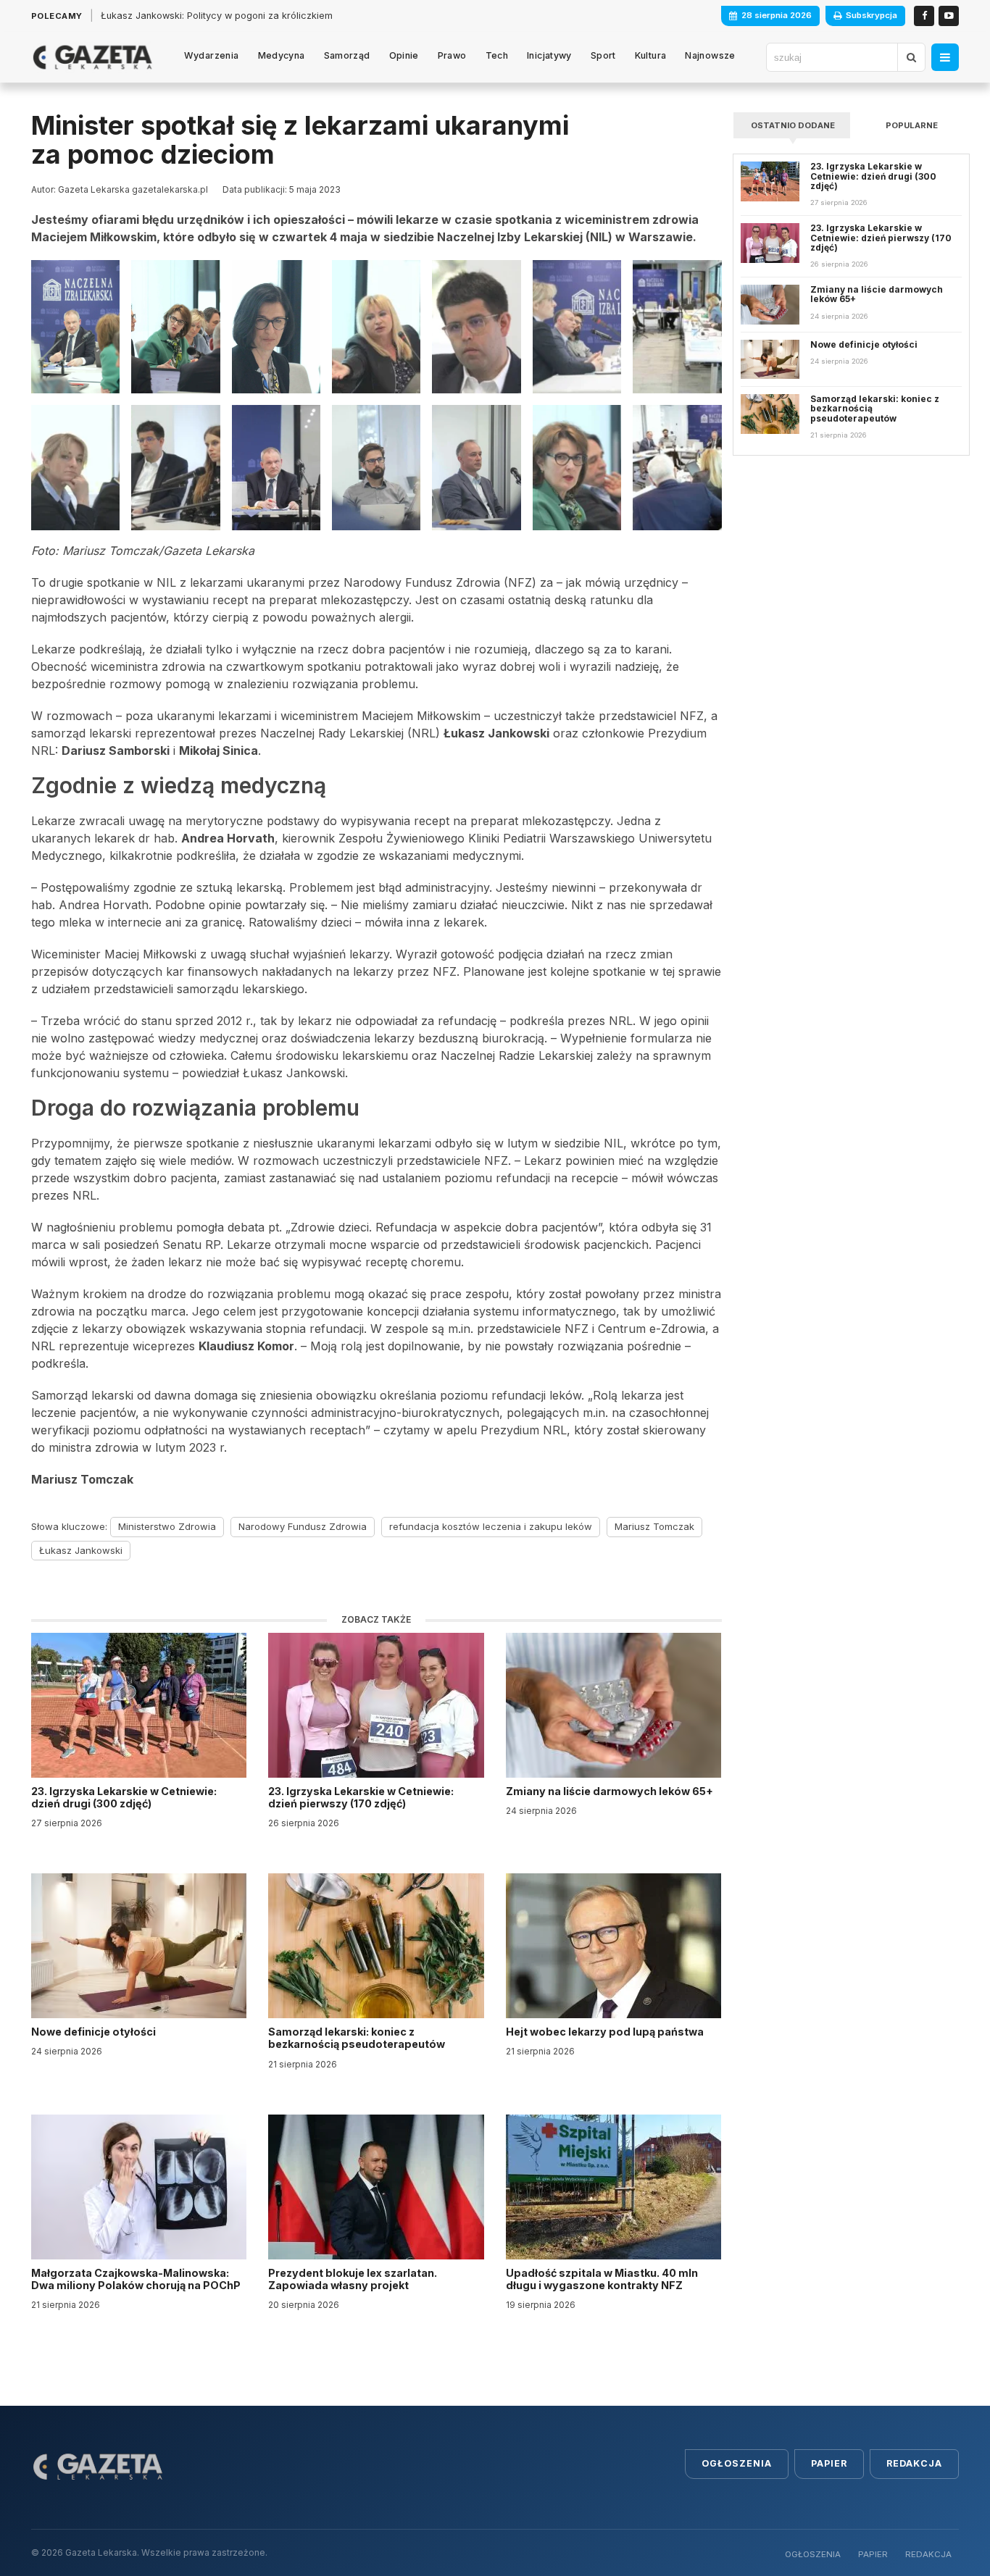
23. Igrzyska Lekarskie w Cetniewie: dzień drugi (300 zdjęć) (124, 1797)
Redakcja (914, 2463)
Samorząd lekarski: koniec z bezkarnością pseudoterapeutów (358, 2038)
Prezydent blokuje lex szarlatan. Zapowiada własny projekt (353, 2279)
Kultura (651, 55)
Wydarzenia (212, 55)
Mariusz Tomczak (654, 1526)
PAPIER (873, 2554)
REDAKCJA (928, 2554)
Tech (497, 55)
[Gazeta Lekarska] (92, 57)
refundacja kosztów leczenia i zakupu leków (491, 1526)
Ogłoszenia (737, 2463)
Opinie (404, 55)
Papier (829, 2463)
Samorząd (347, 55)
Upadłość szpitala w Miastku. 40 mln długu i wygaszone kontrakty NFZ (602, 2279)
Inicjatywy (549, 55)
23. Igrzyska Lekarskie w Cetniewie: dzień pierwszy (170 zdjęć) (361, 1797)
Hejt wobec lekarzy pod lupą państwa (606, 2032)
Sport (603, 55)
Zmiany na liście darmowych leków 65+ (611, 1791)
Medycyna (282, 55)
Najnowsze (710, 55)
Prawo (452, 55)
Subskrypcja (872, 15)
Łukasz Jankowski (81, 1550)
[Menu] (945, 57)
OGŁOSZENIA (813, 2554)
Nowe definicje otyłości (95, 2032)
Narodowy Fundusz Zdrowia (303, 1526)
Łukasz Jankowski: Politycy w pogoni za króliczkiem (217, 16)
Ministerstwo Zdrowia (167, 1526)
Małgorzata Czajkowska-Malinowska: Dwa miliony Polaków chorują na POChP (136, 2279)
